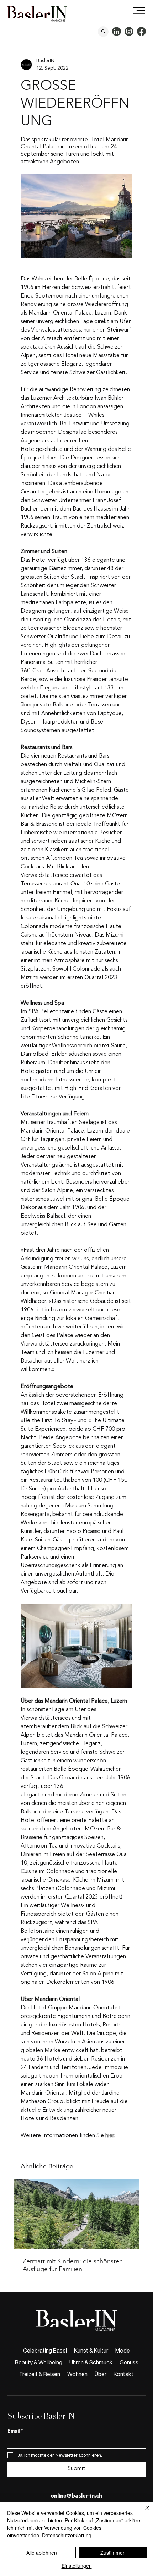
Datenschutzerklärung (67, 2535)
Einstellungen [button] (77, 2566)
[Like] (103, 32)
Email (15, 2431)
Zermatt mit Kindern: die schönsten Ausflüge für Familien (73, 2265)
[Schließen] (143, 2512)
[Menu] (139, 10)
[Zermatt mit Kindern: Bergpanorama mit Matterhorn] (76, 2214)
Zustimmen (113, 2553)
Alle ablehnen (42, 2553)
